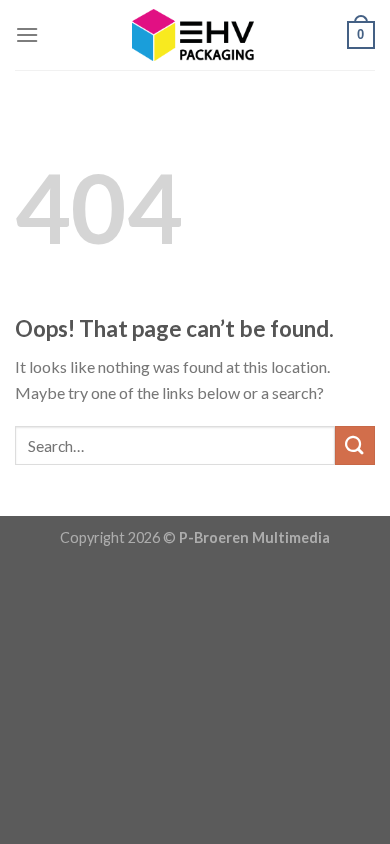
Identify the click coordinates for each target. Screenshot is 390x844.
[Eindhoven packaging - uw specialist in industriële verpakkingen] (193, 35)
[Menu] (27, 34)
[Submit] (355, 445)
